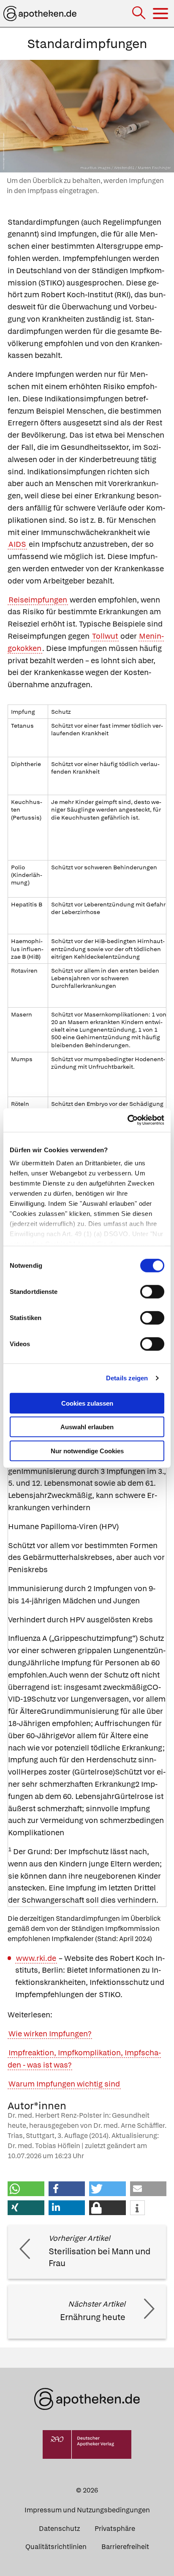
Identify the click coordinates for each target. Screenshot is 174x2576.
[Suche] (140, 14)
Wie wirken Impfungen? (50, 2034)
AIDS (17, 544)
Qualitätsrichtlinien (56, 2547)
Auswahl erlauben (87, 1427)
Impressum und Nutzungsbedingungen (87, 2510)
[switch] (152, 1291)
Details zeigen (127, 1378)
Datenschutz (59, 2529)
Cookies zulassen (87, 1403)
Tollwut (105, 636)
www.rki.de (36, 1958)
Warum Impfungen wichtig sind (64, 2084)
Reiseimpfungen (38, 600)
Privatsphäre (115, 2529)
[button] (26, 2189)
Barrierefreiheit (125, 2547)
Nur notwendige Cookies (87, 1451)
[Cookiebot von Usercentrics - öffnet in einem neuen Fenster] (127, 1120)
